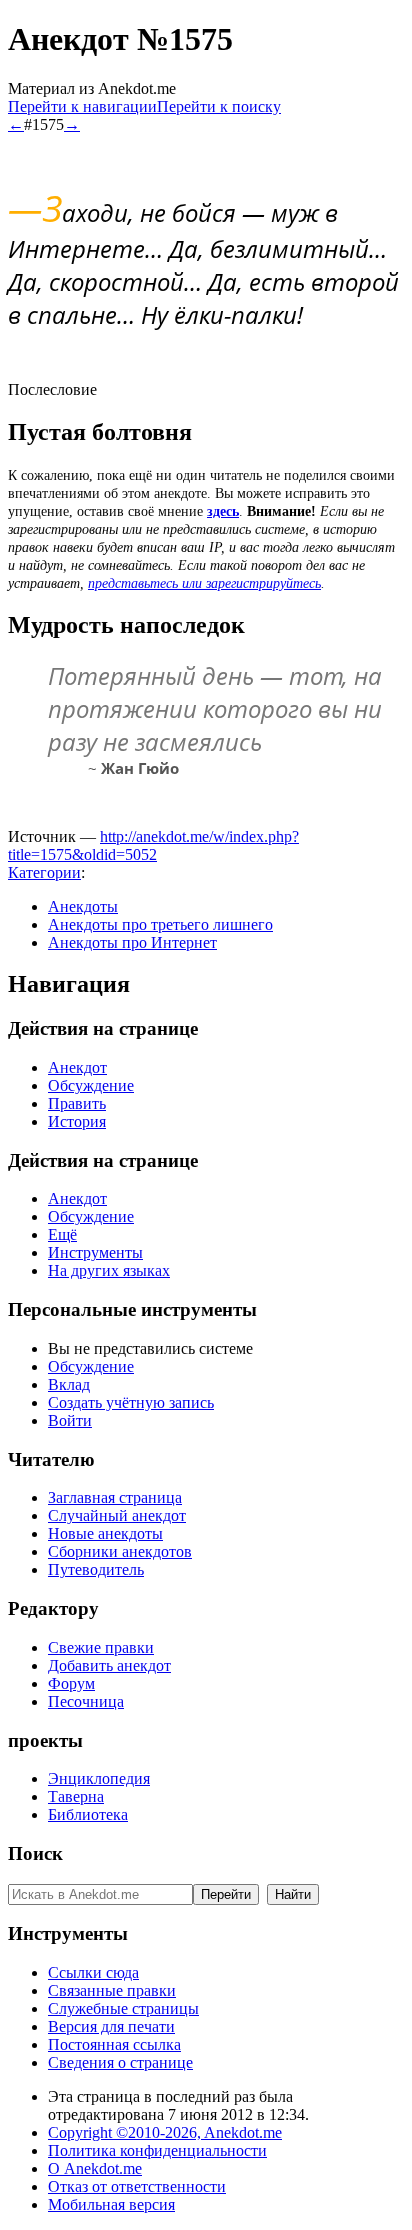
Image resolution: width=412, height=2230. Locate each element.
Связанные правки (112, 1990)
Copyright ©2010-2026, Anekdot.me (165, 2132)
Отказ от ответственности (137, 2186)
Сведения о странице (120, 2062)
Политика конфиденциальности (157, 2150)
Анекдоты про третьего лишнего (160, 924)
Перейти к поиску (219, 106)
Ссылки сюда (93, 1972)
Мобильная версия (111, 2204)
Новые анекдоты (105, 1533)
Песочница (86, 1701)
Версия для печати (111, 2026)
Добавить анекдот (109, 1665)
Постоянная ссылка (114, 2044)
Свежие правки (101, 1647)
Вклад (69, 1384)
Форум (71, 1683)
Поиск (35, 1853)
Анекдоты (83, 906)
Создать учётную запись (131, 1402)
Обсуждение (91, 1085)
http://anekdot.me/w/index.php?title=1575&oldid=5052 (153, 845)
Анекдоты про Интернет (132, 942)
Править (77, 1103)
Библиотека (88, 1814)
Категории (44, 872)
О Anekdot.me (95, 2168)
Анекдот (77, 1067)
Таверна (76, 1796)
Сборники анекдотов (120, 1551)
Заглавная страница (115, 1497)
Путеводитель (96, 1569)
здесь (223, 511)
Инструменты (95, 1252)
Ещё (62, 1234)
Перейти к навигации (82, 106)
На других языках (109, 1270)
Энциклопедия (99, 1778)
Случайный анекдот (117, 1515)
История (77, 1121)
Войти (70, 1420)
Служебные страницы (123, 2008)
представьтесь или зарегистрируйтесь (204, 583)
